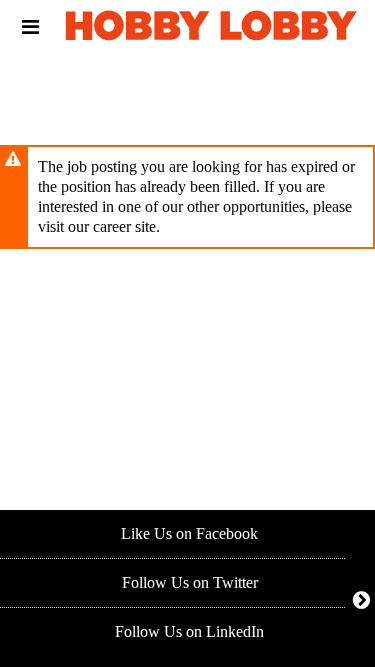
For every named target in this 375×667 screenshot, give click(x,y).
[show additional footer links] (361, 599)
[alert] (187, 197)
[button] (30, 27)
